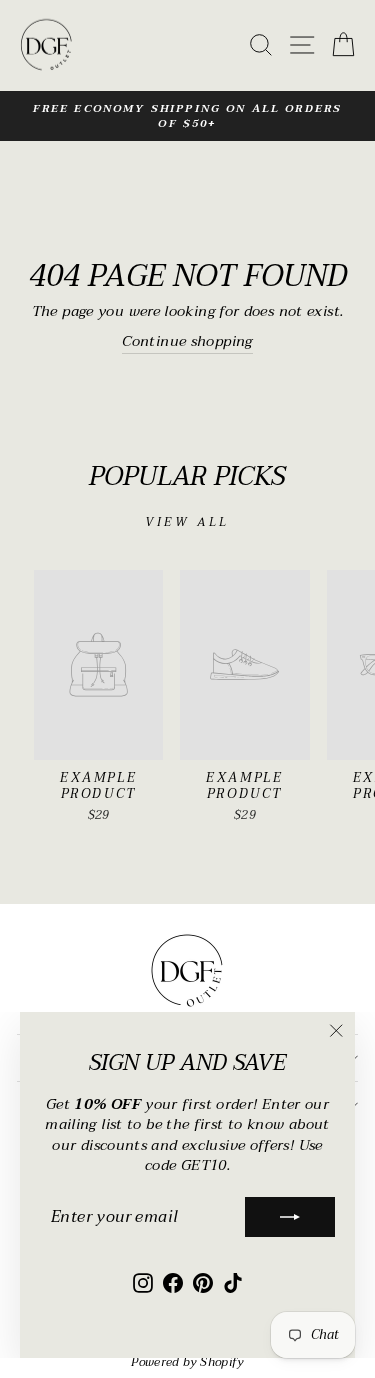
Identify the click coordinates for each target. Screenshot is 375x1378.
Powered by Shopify (187, 1362)
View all (187, 522)
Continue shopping (187, 343)
